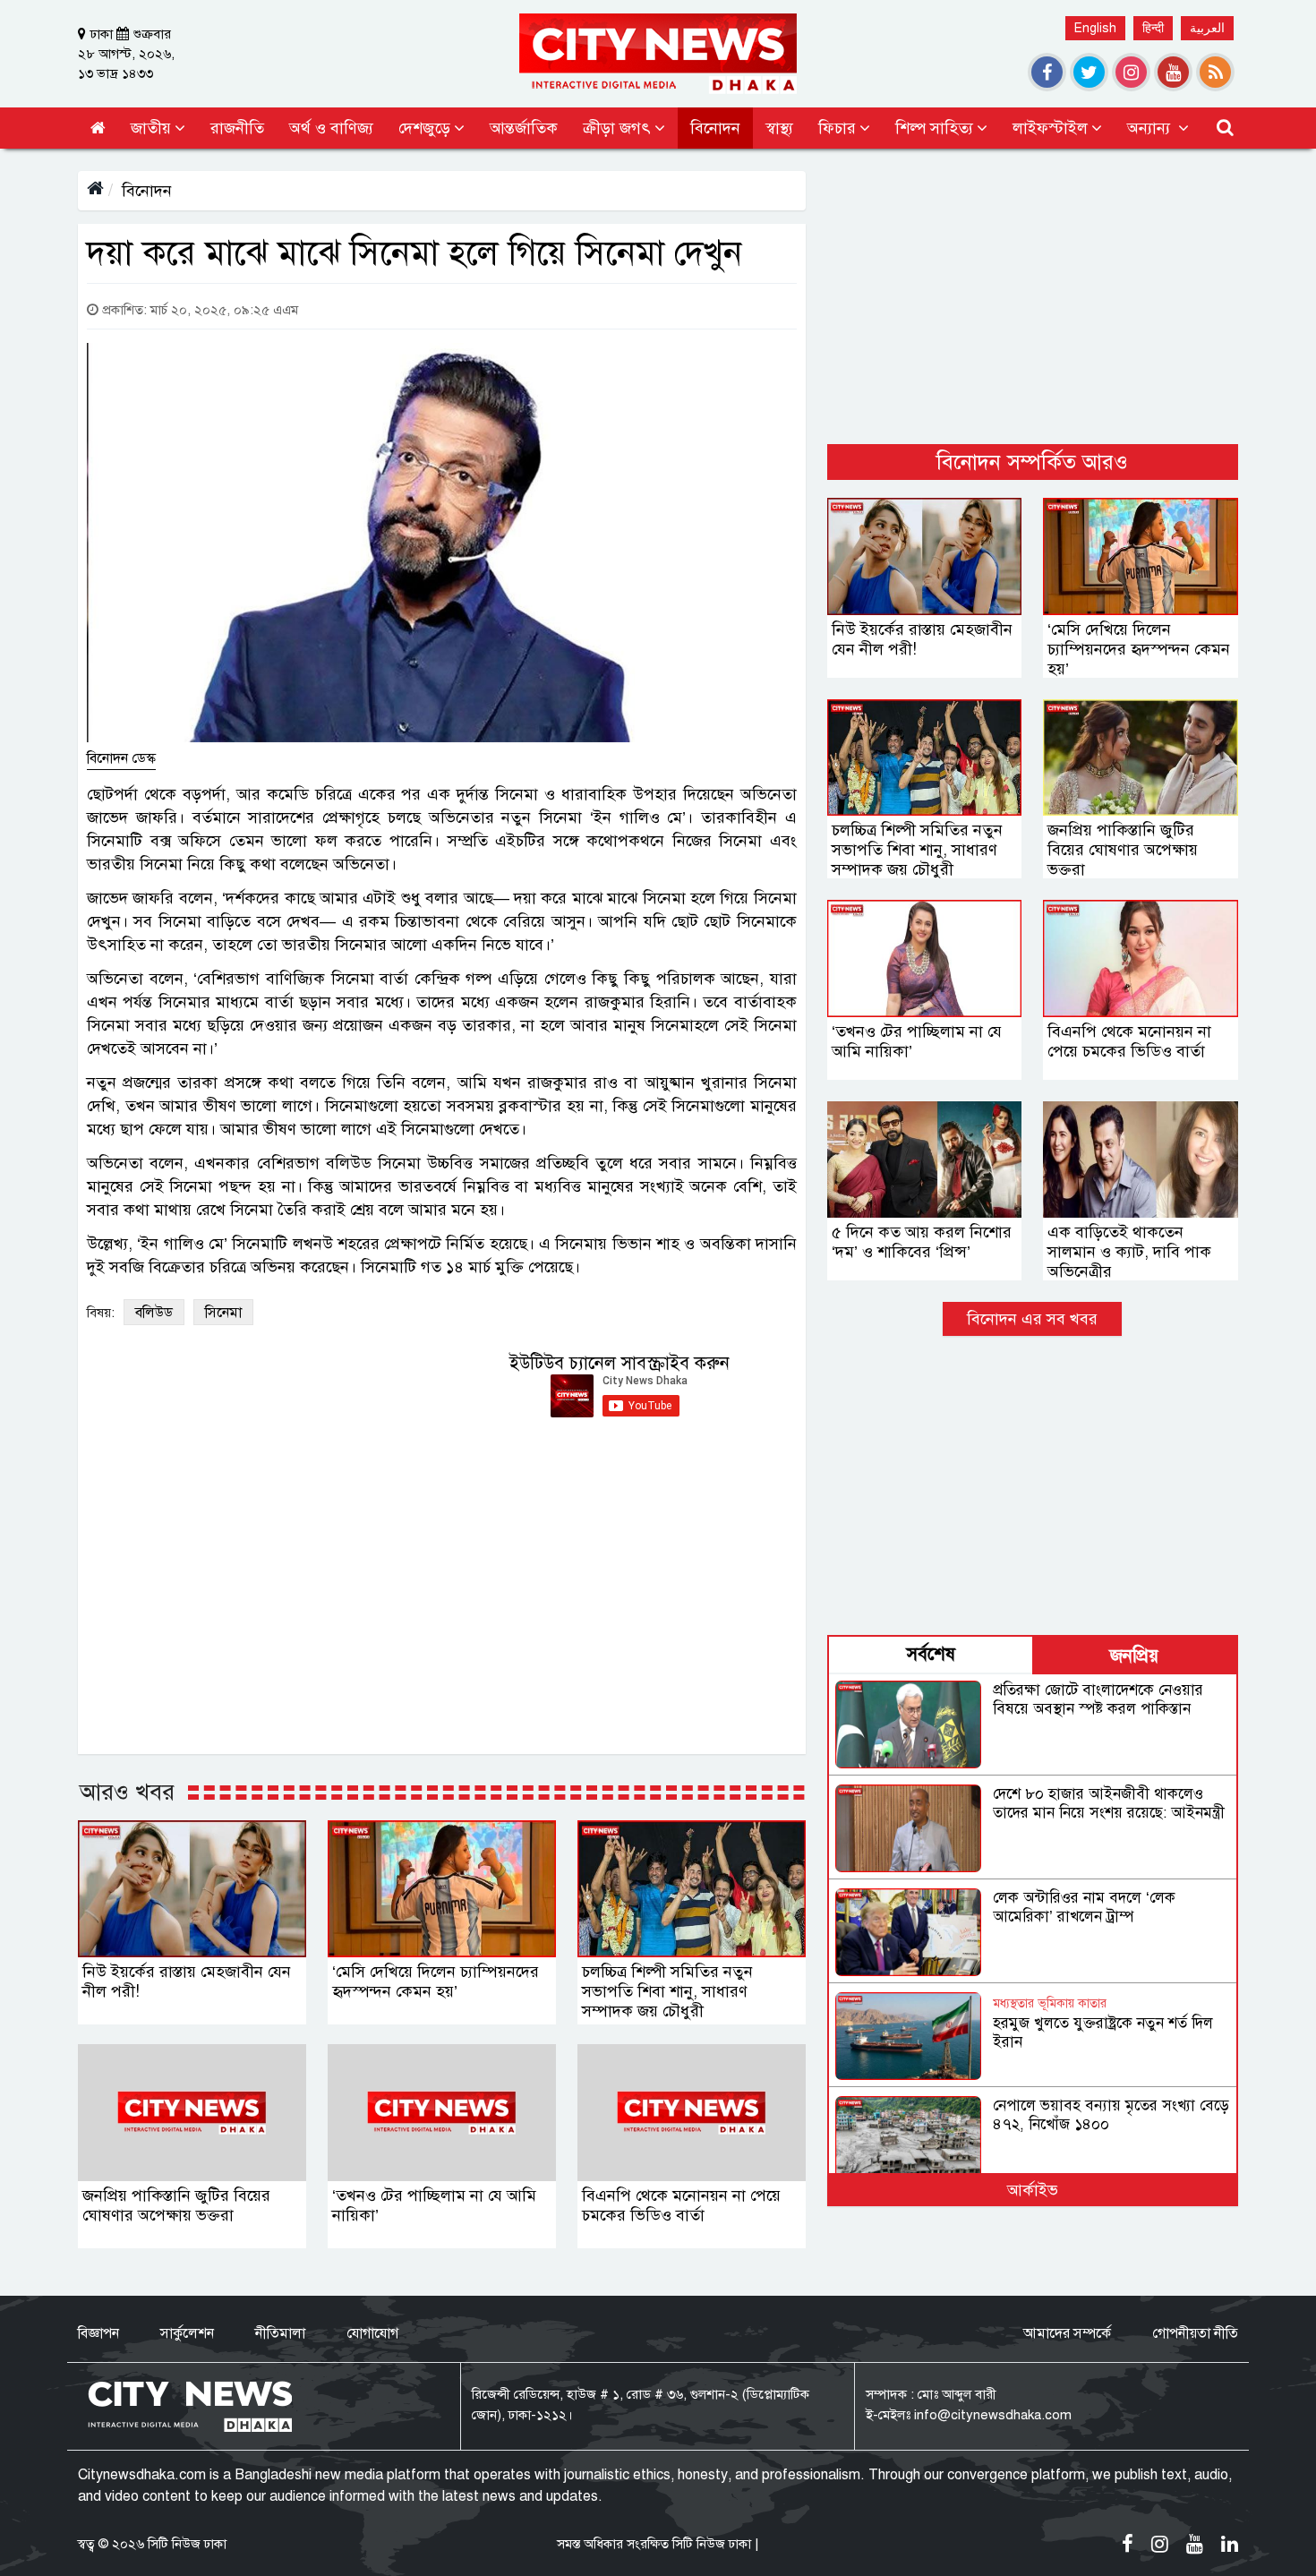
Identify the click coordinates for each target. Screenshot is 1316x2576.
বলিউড (154, 1313)
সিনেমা (223, 1313)
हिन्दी (1153, 28)
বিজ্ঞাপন (98, 2333)
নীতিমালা (280, 2333)
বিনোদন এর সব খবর (1032, 1319)
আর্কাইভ (1033, 2190)
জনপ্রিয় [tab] (1134, 1656)
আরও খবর (127, 1792)
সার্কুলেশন (187, 2333)
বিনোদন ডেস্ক (121, 758)
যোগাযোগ (372, 2333)
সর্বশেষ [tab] (931, 1654)
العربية (1207, 28)
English (1095, 28)
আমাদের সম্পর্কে (1067, 2333)
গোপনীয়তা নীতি (1195, 2333)
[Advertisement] (1033, 296)
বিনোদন (147, 191)
